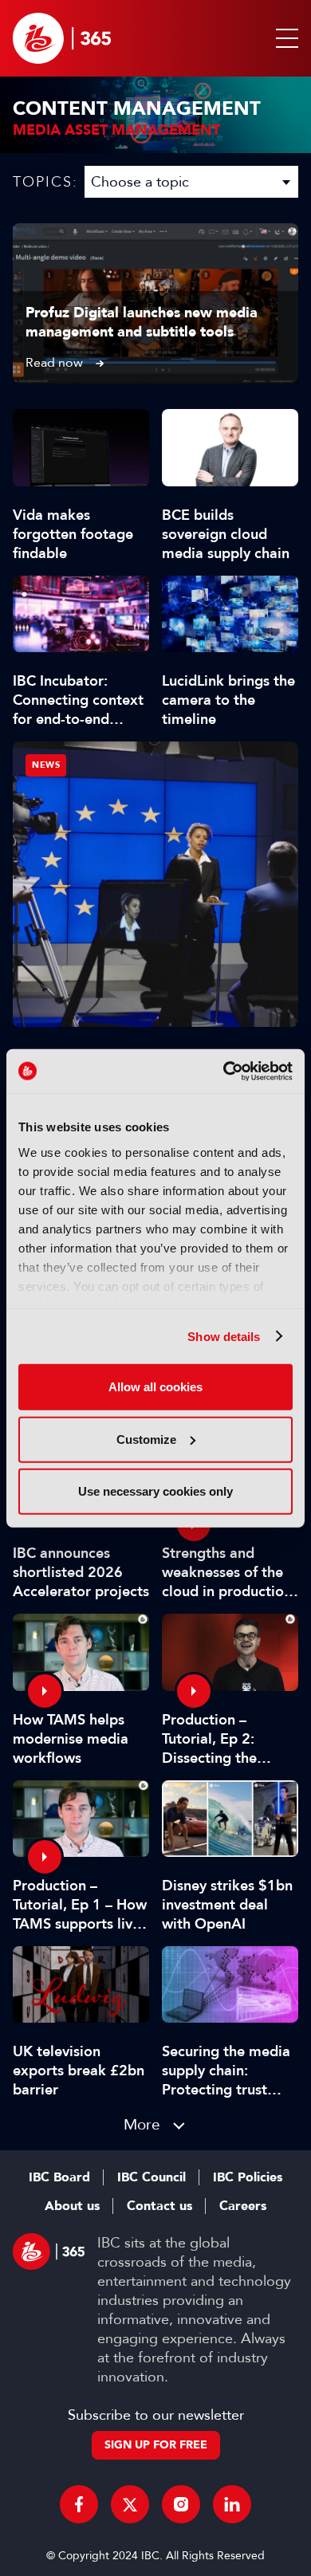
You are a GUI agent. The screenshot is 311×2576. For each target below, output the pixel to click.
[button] (284, 38)
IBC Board (59, 2177)
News (46, 765)
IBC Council (152, 2177)
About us (72, 2206)
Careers (243, 2206)
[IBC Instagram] (181, 2504)
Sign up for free (156, 2445)
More (142, 2124)
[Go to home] (62, 38)
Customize (146, 1439)
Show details (224, 1336)
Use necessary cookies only (155, 1491)
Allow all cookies (155, 1387)
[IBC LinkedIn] (232, 2504)
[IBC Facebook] (79, 2504)
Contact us (159, 2206)
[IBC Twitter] (130, 2504)
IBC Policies (248, 2177)
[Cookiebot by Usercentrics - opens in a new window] (224, 1071)
